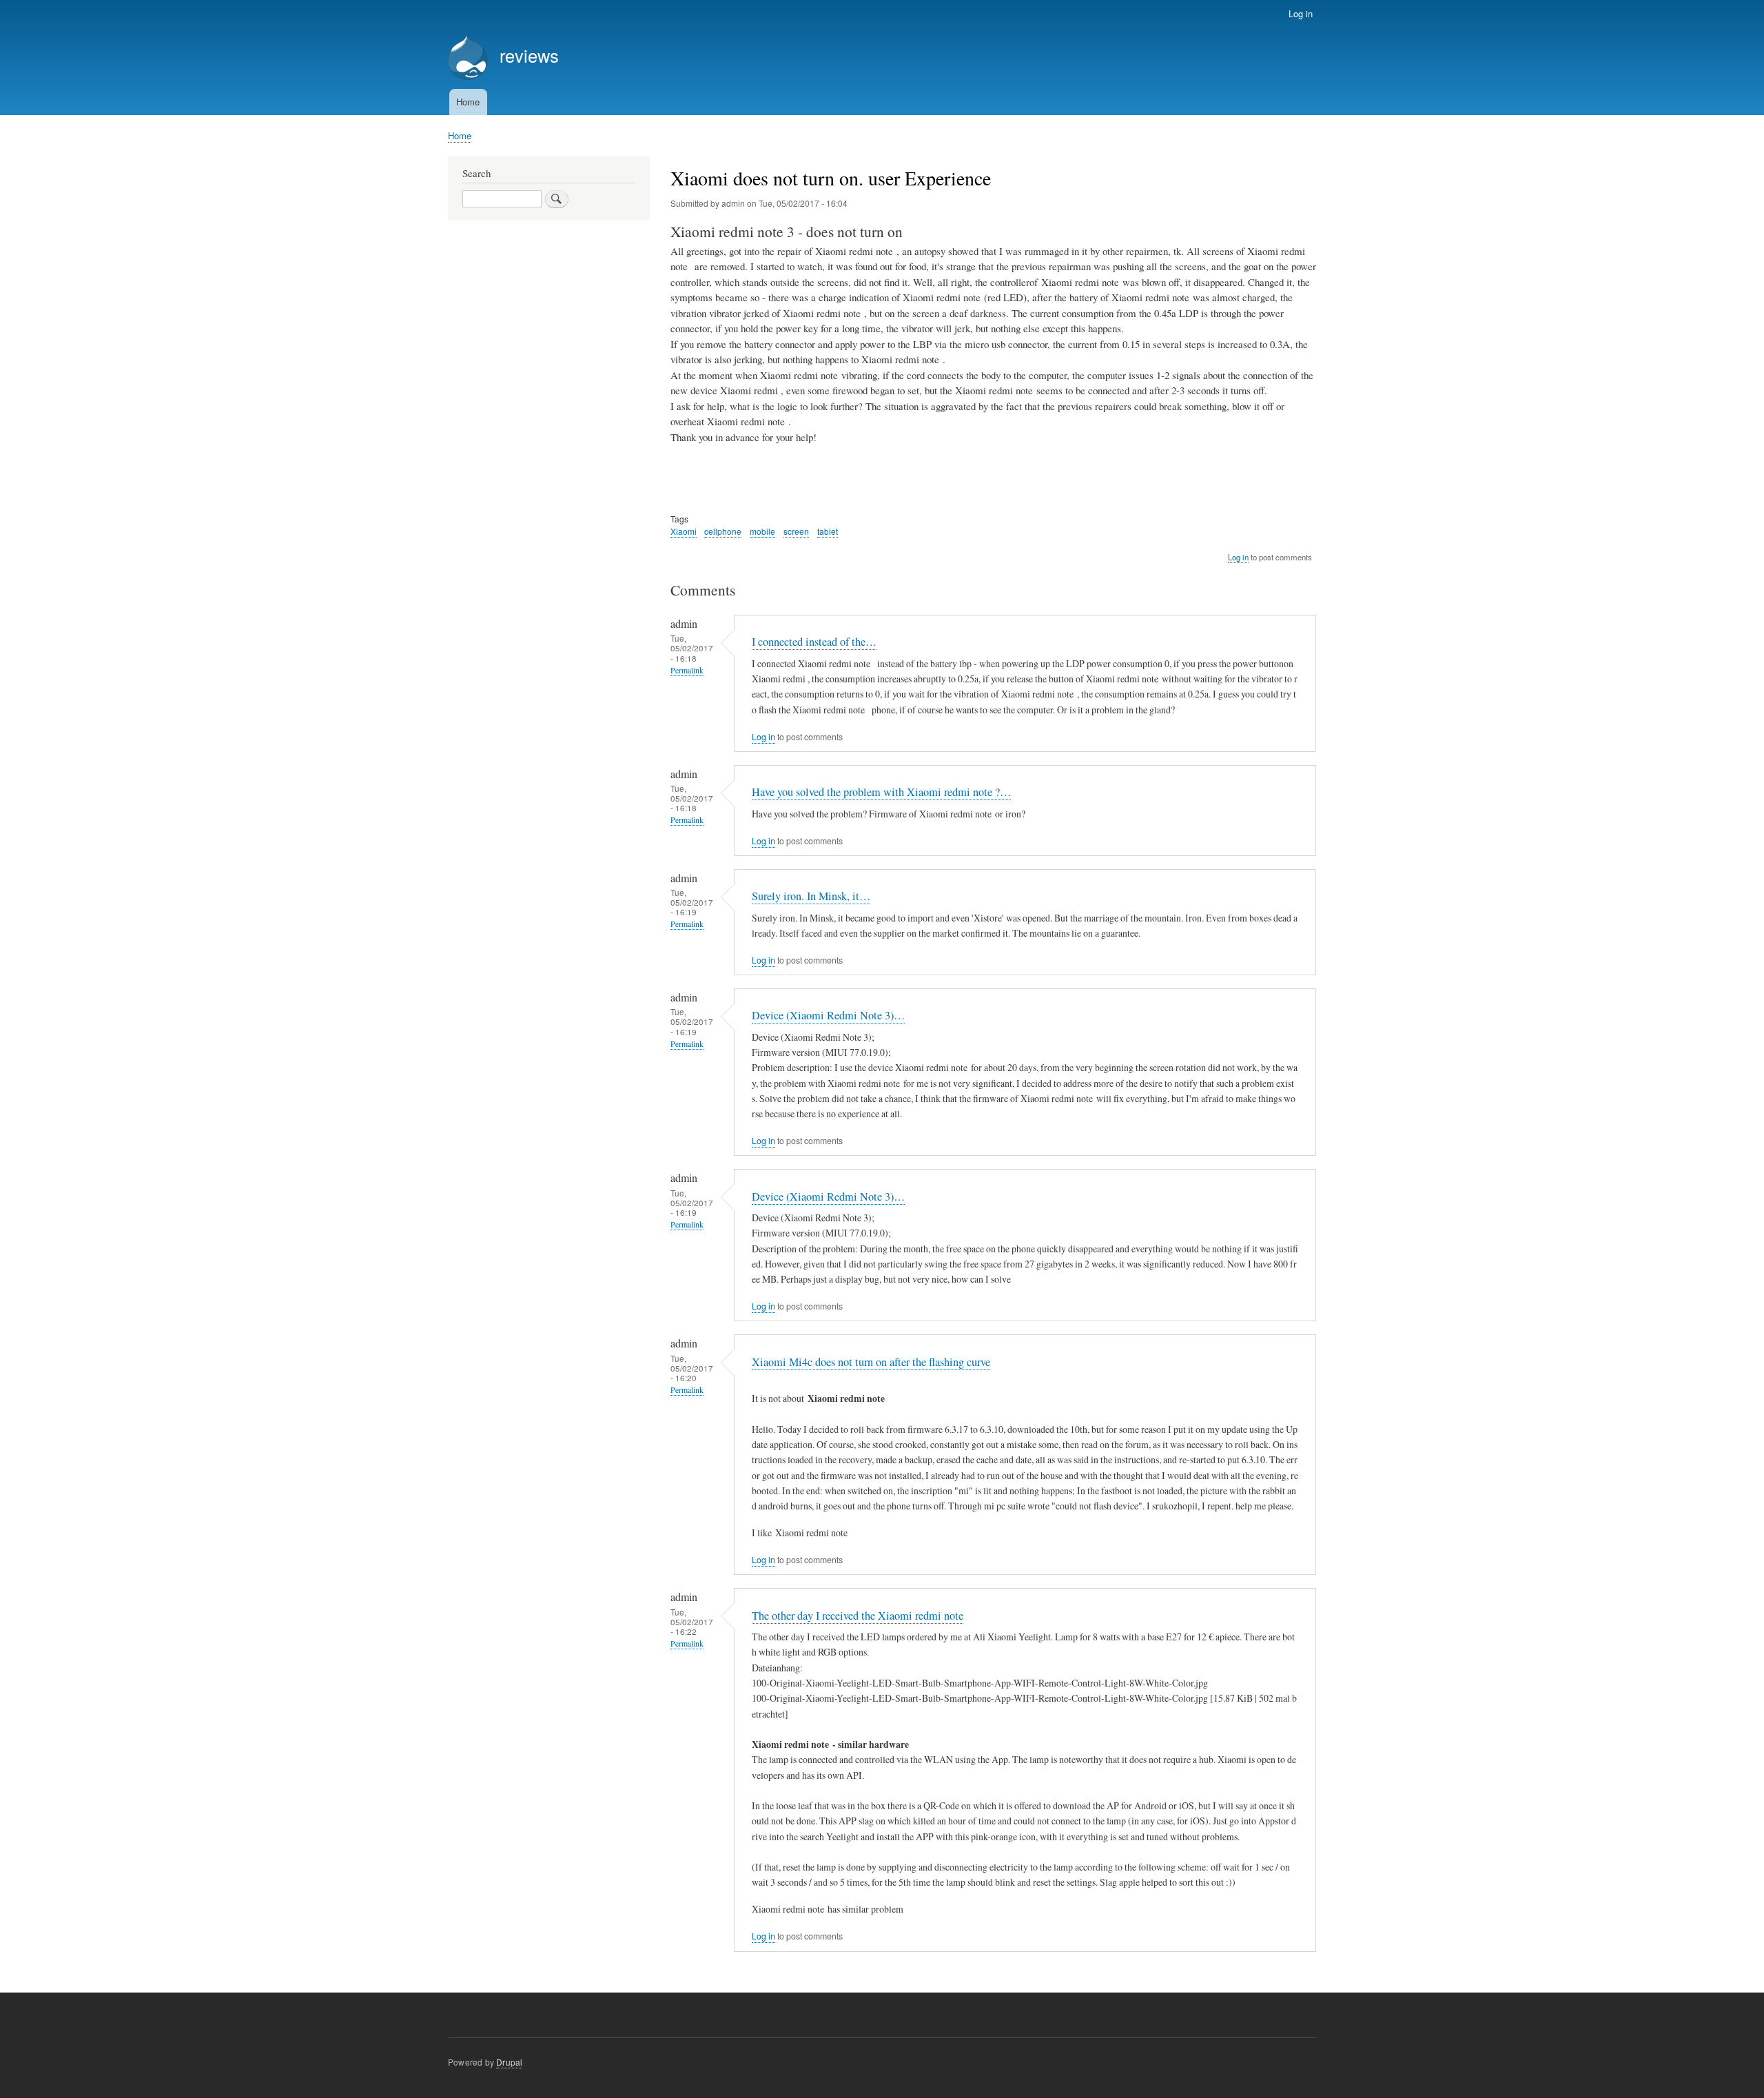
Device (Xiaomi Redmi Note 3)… (828, 1015)
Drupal (509, 2062)
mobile (762, 531)
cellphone (723, 531)
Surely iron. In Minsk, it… (811, 896)
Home (468, 102)
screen (796, 531)
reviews (529, 55)
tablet (828, 531)
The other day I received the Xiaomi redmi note (858, 1616)
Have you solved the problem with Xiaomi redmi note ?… (881, 792)
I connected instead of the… (814, 642)
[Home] (468, 59)
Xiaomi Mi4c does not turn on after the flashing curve (871, 1362)
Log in (1301, 13)
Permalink (687, 670)
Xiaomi (684, 531)
